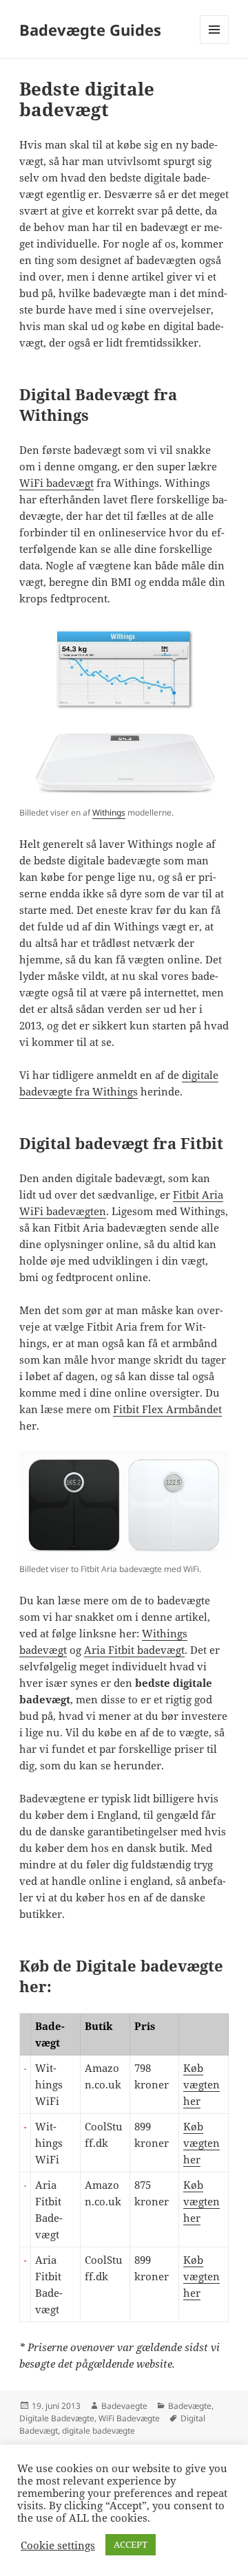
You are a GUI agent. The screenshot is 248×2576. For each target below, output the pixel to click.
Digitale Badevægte (57, 2418)
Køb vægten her (201, 2084)
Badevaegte (124, 2406)
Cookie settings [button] (58, 2545)
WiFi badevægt (56, 483)
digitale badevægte (99, 2431)
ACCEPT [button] (131, 2544)
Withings (109, 812)
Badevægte (190, 2406)
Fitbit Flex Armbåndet (167, 1409)
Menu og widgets (215, 44)
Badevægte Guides (90, 30)
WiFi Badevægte (129, 2418)
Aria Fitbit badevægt (134, 1650)
